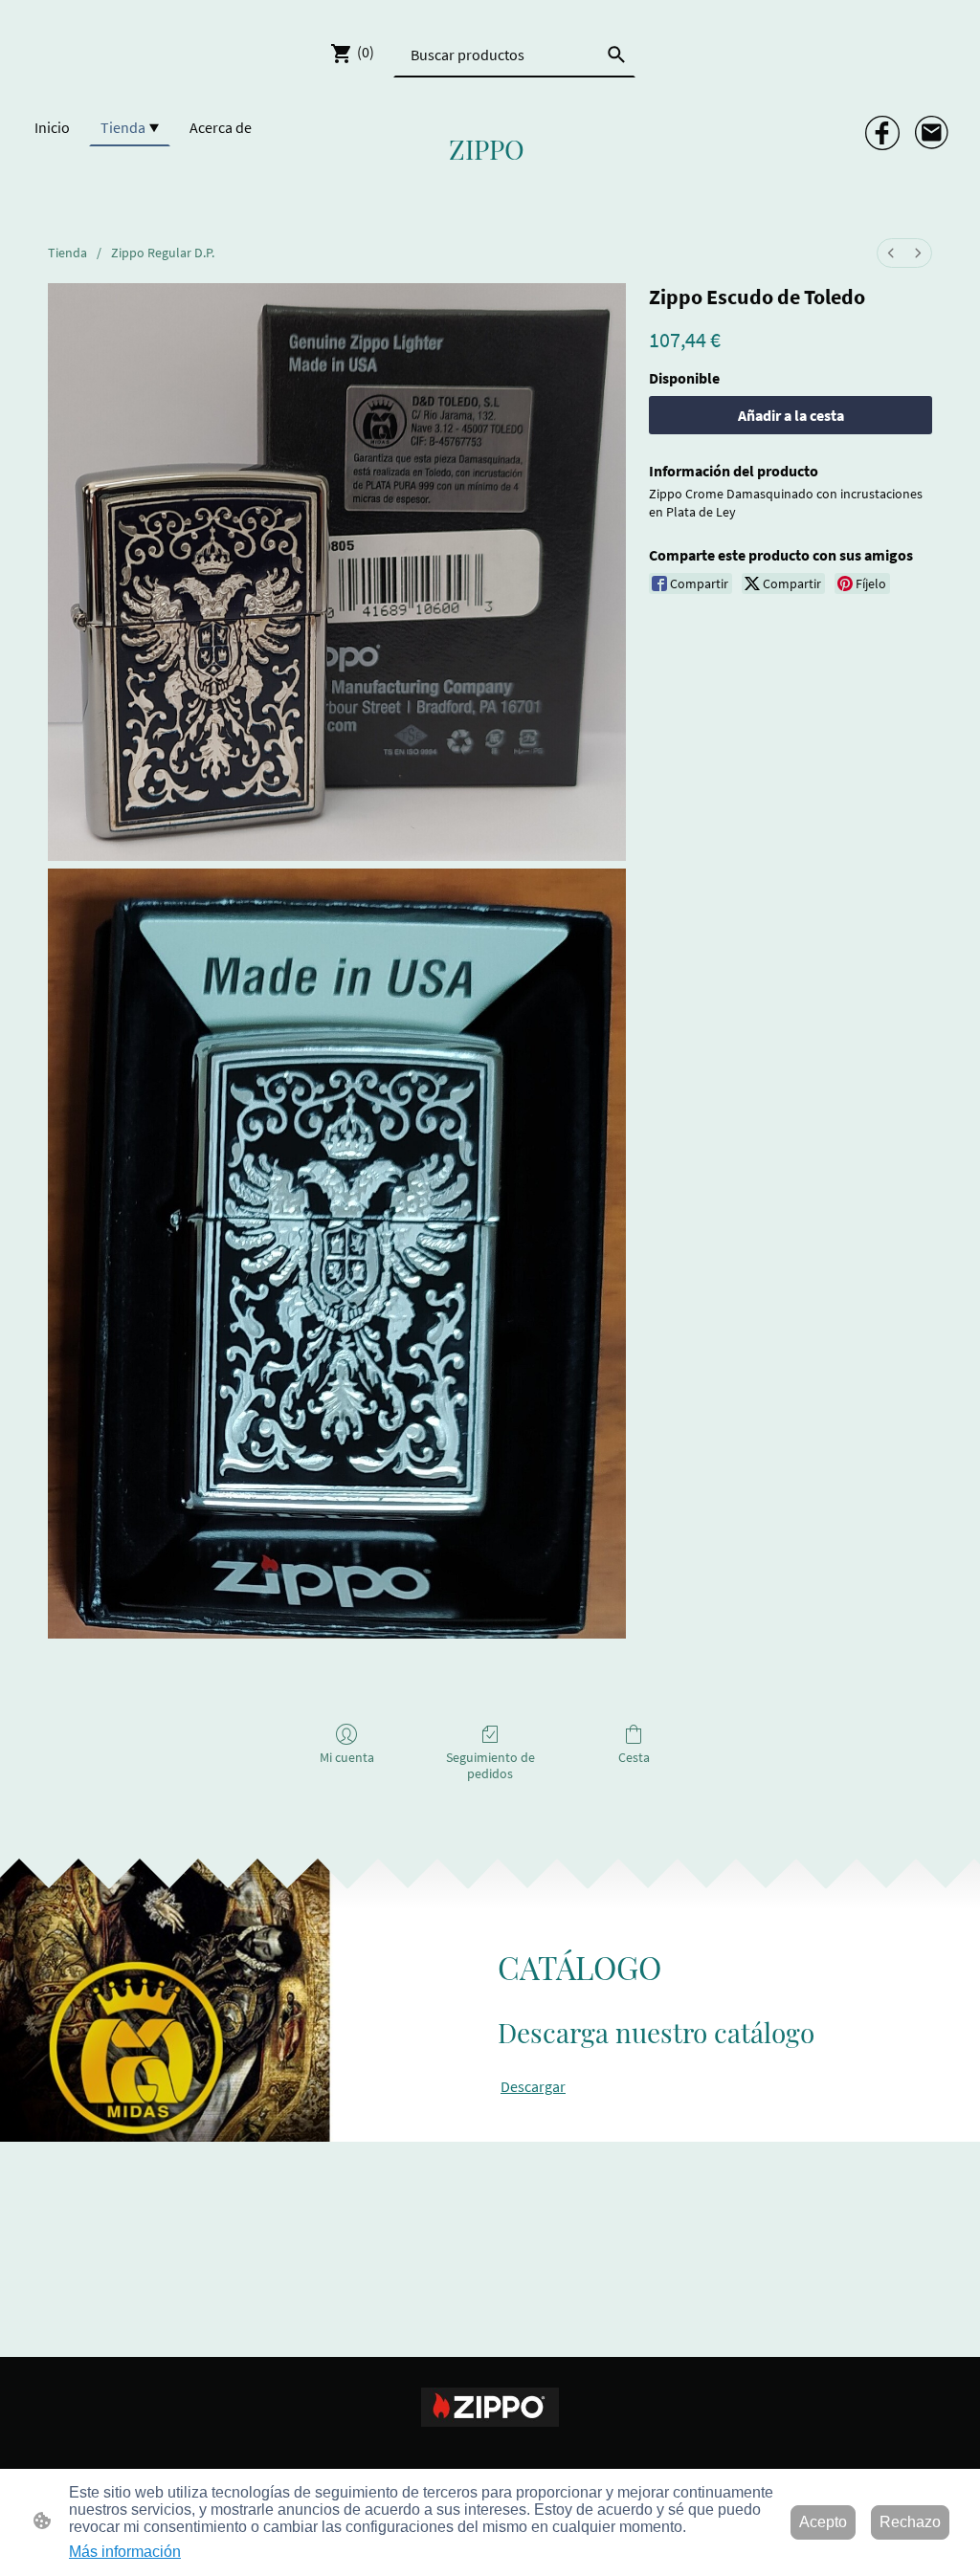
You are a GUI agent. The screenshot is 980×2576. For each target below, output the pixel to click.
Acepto (823, 2522)
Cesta (634, 1757)
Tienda (67, 253)
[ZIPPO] (490, 184)
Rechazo (910, 2522)
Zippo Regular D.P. (163, 253)
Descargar (533, 2086)
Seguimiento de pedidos (490, 1765)
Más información (125, 2552)
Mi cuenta (347, 1757)
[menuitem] (891, 253)
